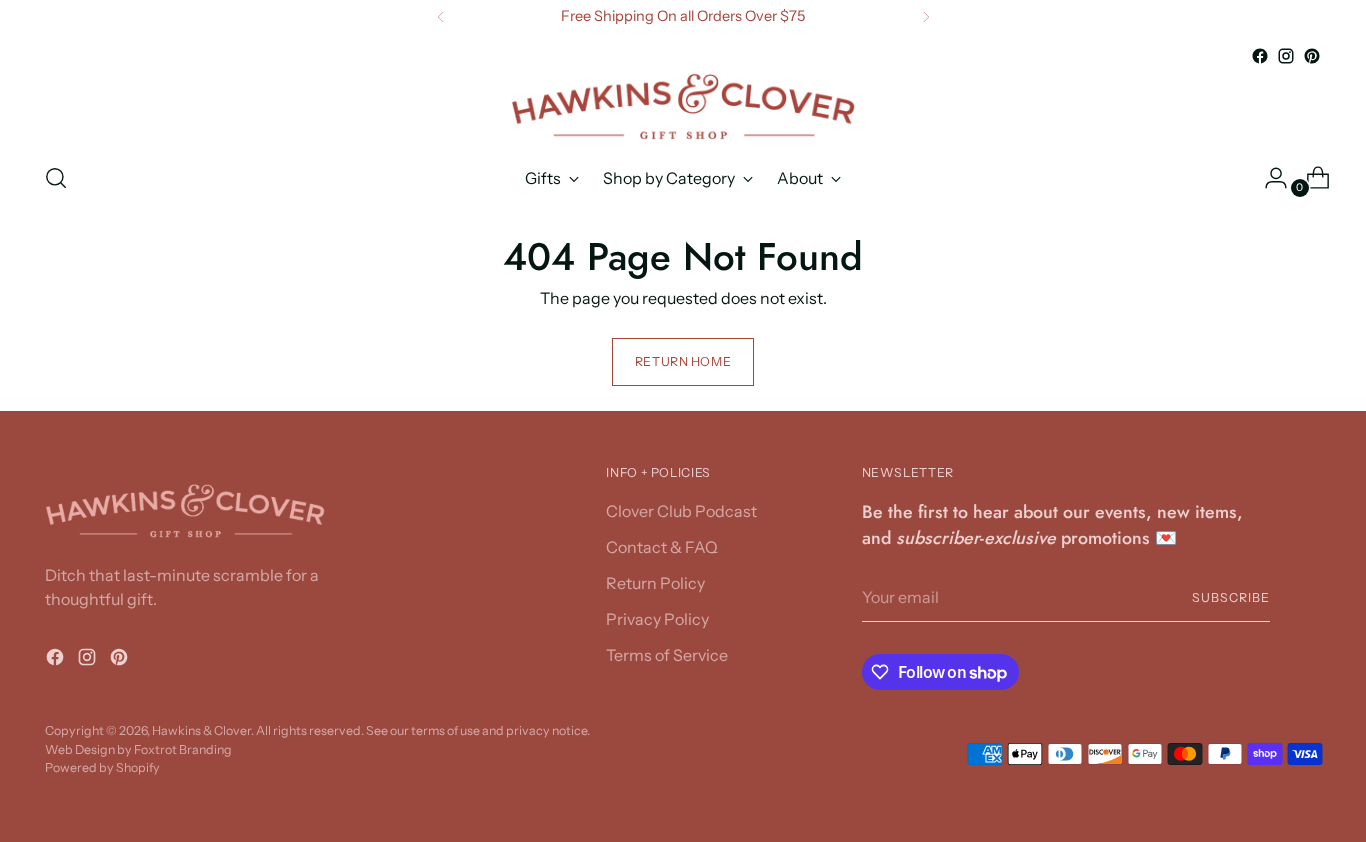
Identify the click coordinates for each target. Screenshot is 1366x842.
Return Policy (655, 583)
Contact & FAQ (662, 547)
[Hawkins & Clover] (683, 107)
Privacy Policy (657, 619)
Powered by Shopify (102, 767)
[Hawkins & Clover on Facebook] (1260, 56)
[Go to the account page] (1268, 178)
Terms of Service (667, 655)
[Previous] (441, 17)
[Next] (926, 17)
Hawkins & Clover (201, 730)
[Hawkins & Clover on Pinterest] (1312, 56)
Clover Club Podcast (681, 511)
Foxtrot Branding (183, 749)
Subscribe (1230, 597)
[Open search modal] (56, 178)
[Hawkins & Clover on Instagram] (1286, 56)
